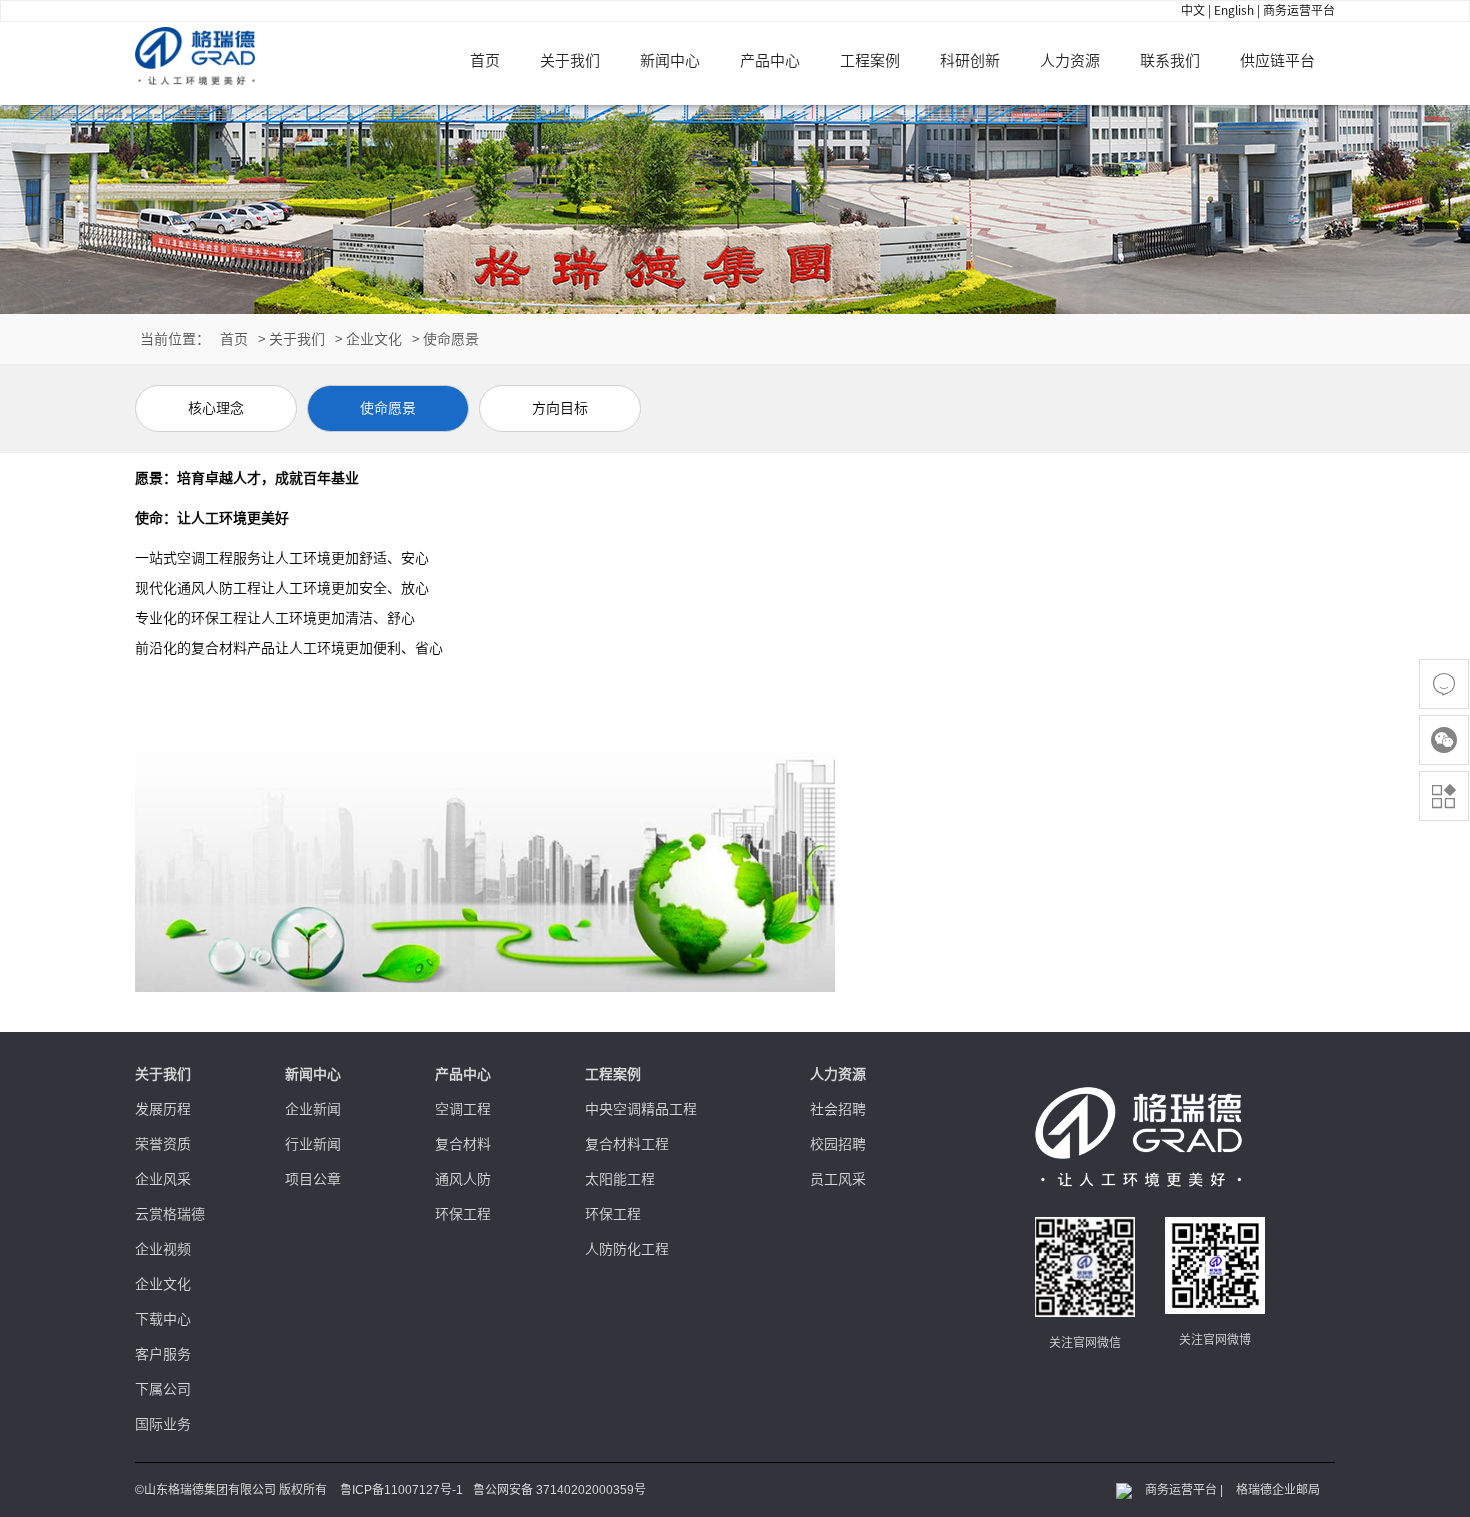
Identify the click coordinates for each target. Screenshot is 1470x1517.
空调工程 (463, 1109)
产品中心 (770, 60)
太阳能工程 (620, 1179)
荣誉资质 (163, 1144)
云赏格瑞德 (170, 1214)
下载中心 (163, 1319)
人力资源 (1070, 60)
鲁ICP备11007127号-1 (401, 1490)
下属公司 (163, 1389)
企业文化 (374, 339)
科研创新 (970, 60)
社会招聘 (838, 1109)
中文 (1193, 10)
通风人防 (463, 1179)
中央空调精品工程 (641, 1109)
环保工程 (463, 1214)
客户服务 (163, 1354)
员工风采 (838, 1179)
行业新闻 (313, 1144)
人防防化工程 (627, 1249)
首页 (485, 60)
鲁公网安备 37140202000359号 (559, 1490)
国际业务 (163, 1424)
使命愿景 (451, 339)
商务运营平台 (1299, 10)
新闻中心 (670, 60)
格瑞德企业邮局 (1278, 1490)
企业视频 (163, 1249)
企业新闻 (313, 1109)
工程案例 (870, 60)
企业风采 (163, 1179)
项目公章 (313, 1179)
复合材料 (463, 1144)
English (1234, 10)
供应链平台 (1277, 60)
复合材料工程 (627, 1144)
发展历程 (163, 1109)
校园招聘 (838, 1144)
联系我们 (1170, 60)
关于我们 (570, 60)
